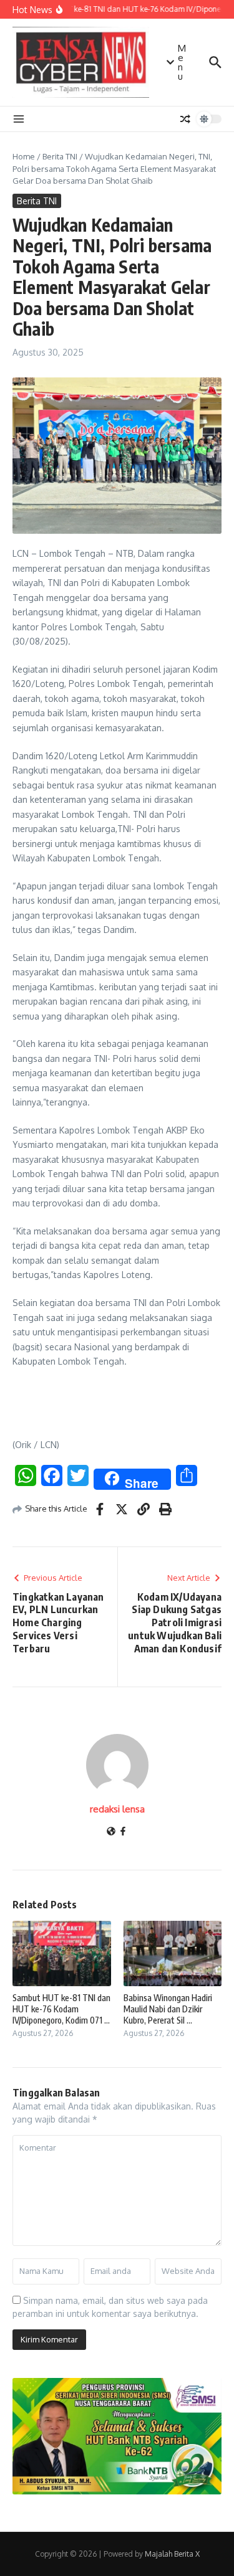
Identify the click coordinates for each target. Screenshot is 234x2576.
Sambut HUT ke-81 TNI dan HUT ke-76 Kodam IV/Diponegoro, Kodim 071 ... (61, 2009)
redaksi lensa (117, 1809)
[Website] (111, 1832)
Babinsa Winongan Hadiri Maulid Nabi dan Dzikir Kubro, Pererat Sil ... (168, 2009)
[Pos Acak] (185, 119)
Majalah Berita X (172, 2554)
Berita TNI (60, 156)
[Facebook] (123, 1832)
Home (24, 156)
